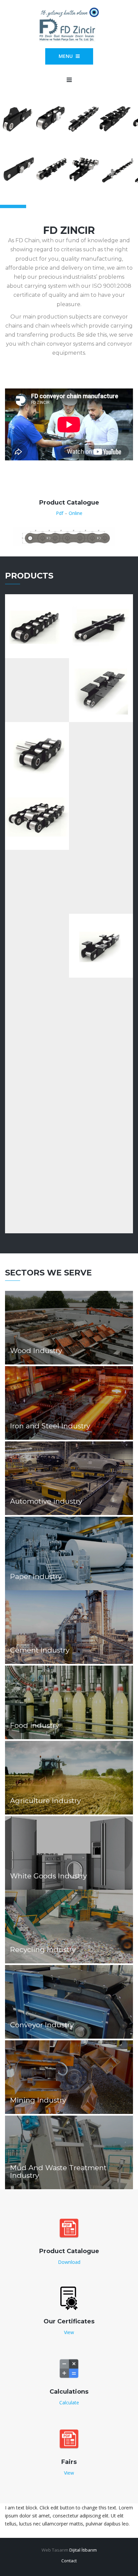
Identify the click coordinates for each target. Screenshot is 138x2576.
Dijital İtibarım (83, 2550)
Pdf (60, 513)
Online (76, 513)
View (69, 2332)
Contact (69, 2561)
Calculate (69, 2403)
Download (69, 2262)
